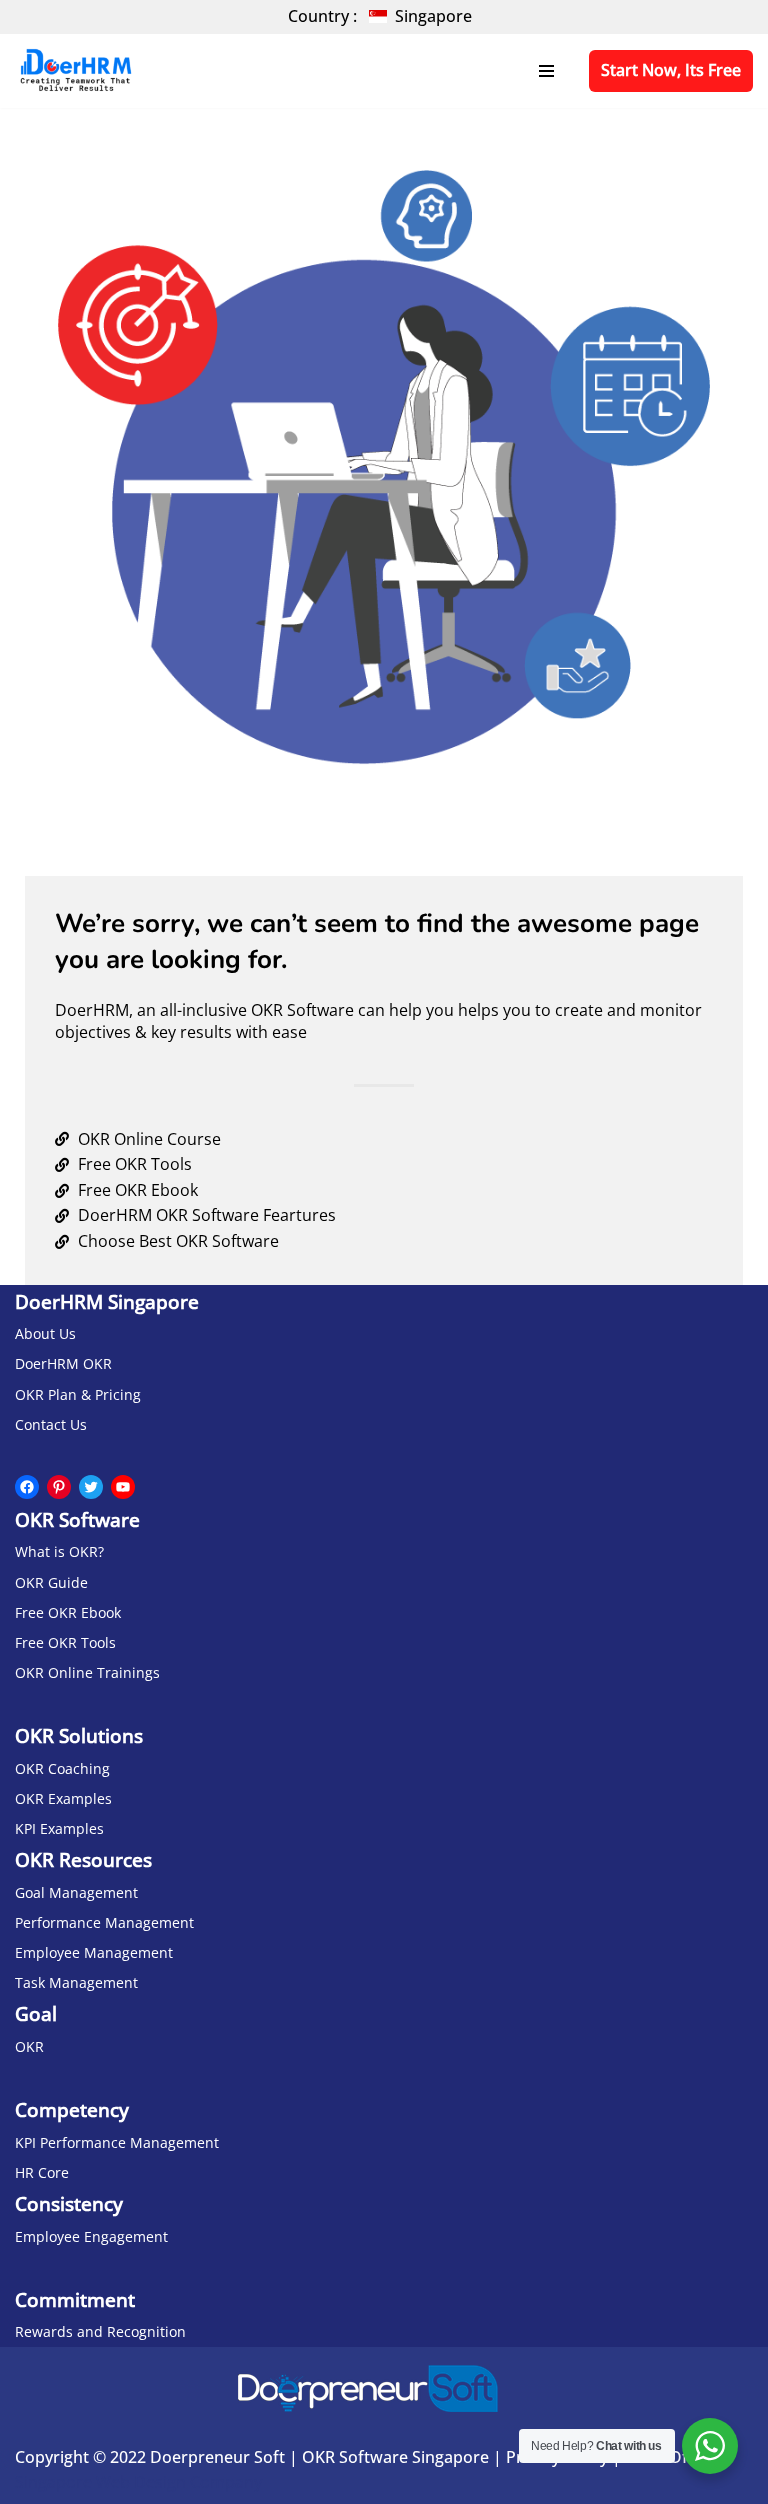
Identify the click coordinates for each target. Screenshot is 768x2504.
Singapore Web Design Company (138, 2482)
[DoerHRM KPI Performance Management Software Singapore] (75, 71)
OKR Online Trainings (87, 1672)
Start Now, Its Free (671, 70)
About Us (45, 1333)
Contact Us (51, 1424)
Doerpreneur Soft (217, 2457)
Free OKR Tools (65, 1642)
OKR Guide (51, 1582)
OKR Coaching (62, 1768)
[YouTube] (123, 1487)
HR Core (42, 2172)
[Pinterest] (59, 1487)
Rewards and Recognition (100, 2331)
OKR (29, 2046)
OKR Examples (63, 1798)
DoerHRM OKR (63, 1363)
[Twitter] (91, 1487)
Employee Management (94, 1952)
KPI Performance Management (117, 2142)
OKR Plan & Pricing (78, 1394)
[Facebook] (27, 1487)
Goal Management (76, 1892)
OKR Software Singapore (395, 2457)
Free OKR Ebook (68, 1612)
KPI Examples (59, 1828)
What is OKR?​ (59, 1551)
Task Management (76, 1982)
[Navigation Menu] (546, 71)
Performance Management (104, 1922)
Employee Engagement (91, 2236)
